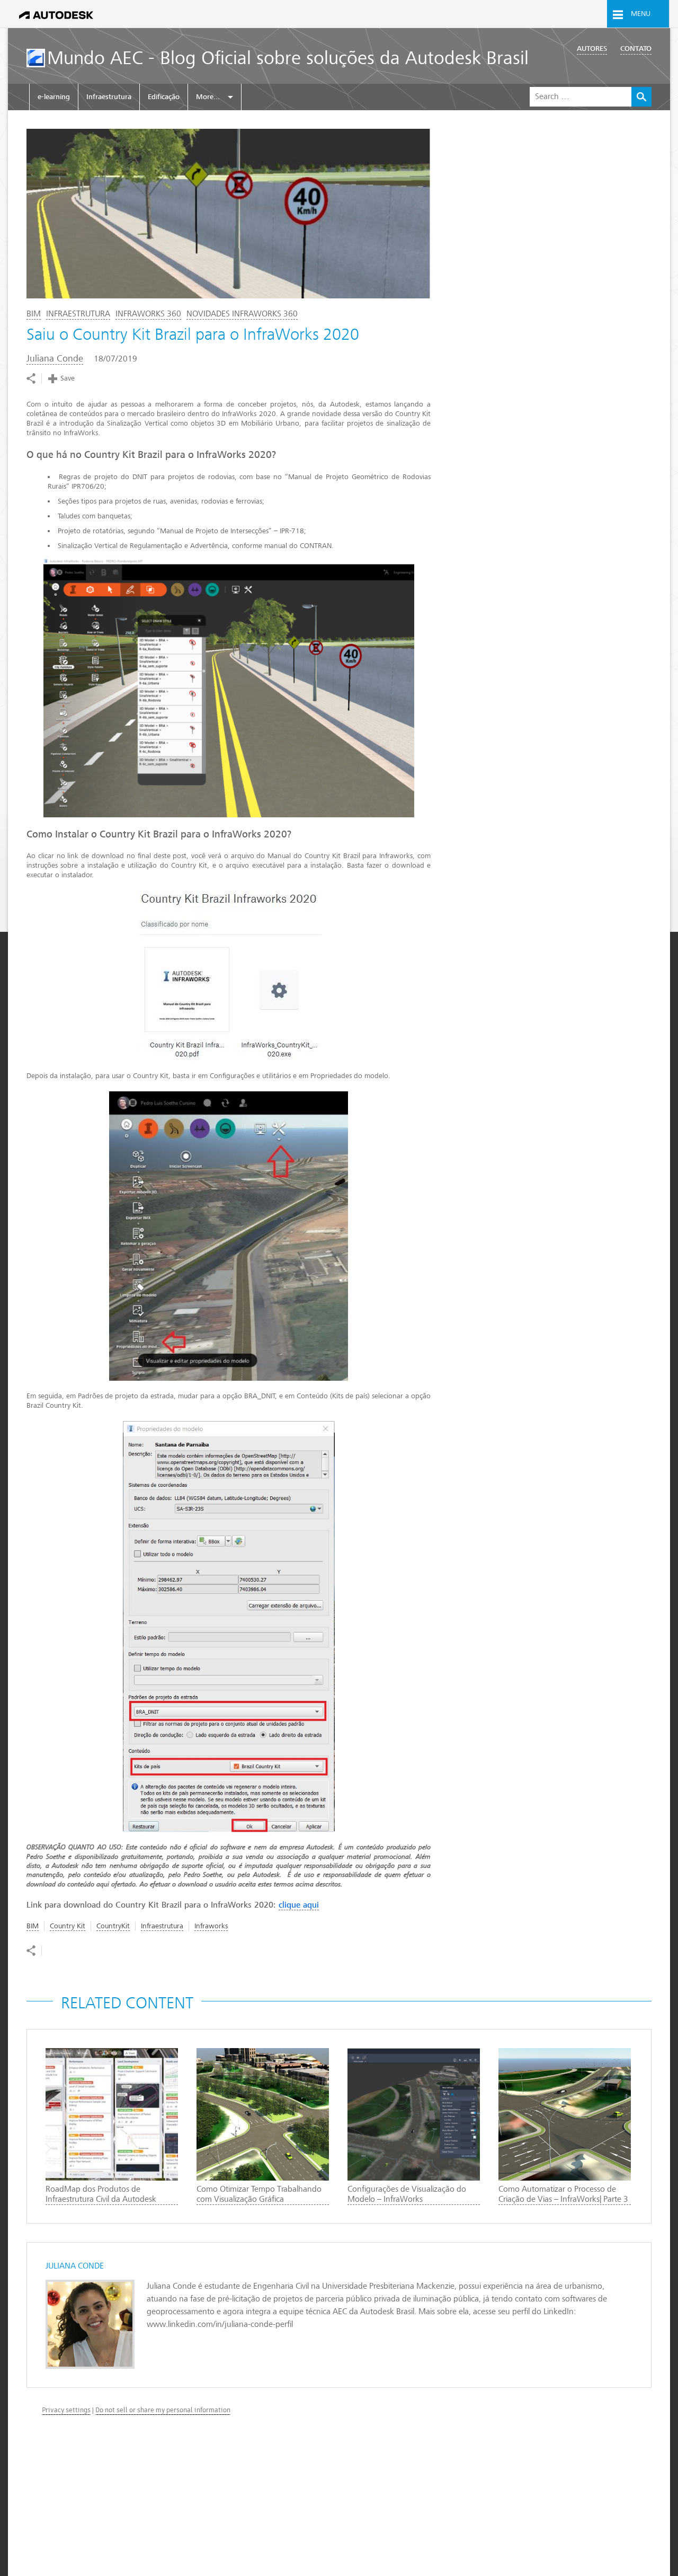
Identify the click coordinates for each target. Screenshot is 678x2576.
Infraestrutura (109, 97)
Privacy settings (66, 2410)
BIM (34, 314)
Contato (636, 48)
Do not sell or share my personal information (163, 2410)
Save (68, 378)
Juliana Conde (55, 359)
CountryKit (113, 1926)
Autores (592, 48)
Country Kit (68, 1926)
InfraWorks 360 (148, 314)
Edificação (164, 97)
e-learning (54, 97)
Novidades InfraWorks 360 (242, 314)
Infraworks (211, 1926)
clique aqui (299, 1905)
